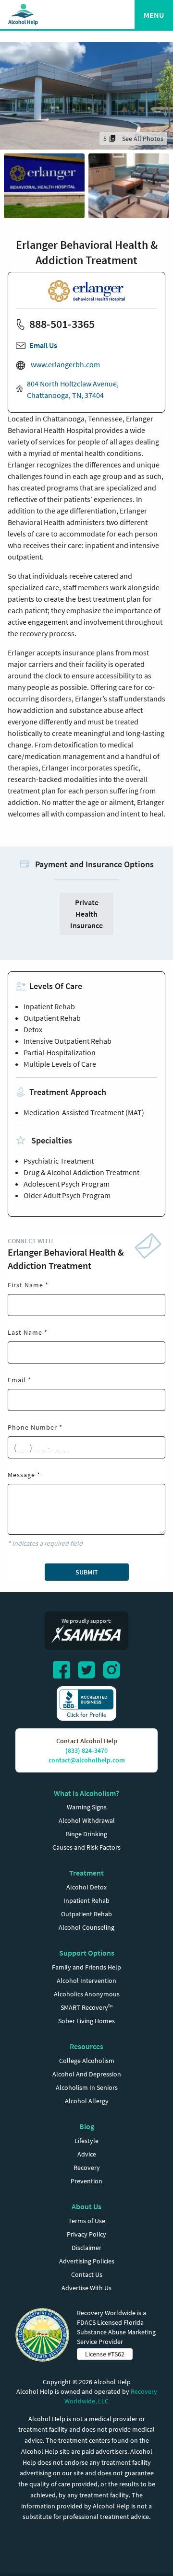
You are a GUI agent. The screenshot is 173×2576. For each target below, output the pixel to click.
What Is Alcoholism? (86, 1793)
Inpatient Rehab (86, 1900)
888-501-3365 (62, 324)
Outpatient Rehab (86, 1914)
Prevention (86, 2181)
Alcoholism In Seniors (87, 2087)
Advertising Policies (87, 2261)
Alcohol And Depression (87, 2074)
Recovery (87, 2168)
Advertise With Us (86, 2288)
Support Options (87, 1953)
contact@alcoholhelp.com (87, 1760)
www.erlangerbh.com (65, 364)
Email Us (43, 345)
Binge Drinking (86, 1834)
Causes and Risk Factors (86, 1847)
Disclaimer (86, 2248)
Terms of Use (87, 2221)
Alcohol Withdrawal (87, 1820)
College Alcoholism (87, 2061)
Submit (87, 1572)
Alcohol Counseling (86, 1927)
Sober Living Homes (86, 2021)
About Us (86, 2206)
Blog (87, 2126)
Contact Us (87, 2274)
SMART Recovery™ (86, 2007)
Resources (86, 2046)
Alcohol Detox (86, 1887)
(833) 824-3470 (86, 1750)
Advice (87, 2154)
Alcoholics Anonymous (87, 1994)
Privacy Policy (86, 2234)
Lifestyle (86, 2141)
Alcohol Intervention (86, 1981)
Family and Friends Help (86, 1967)
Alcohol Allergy (87, 2101)
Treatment (86, 1873)
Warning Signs (87, 1807)
